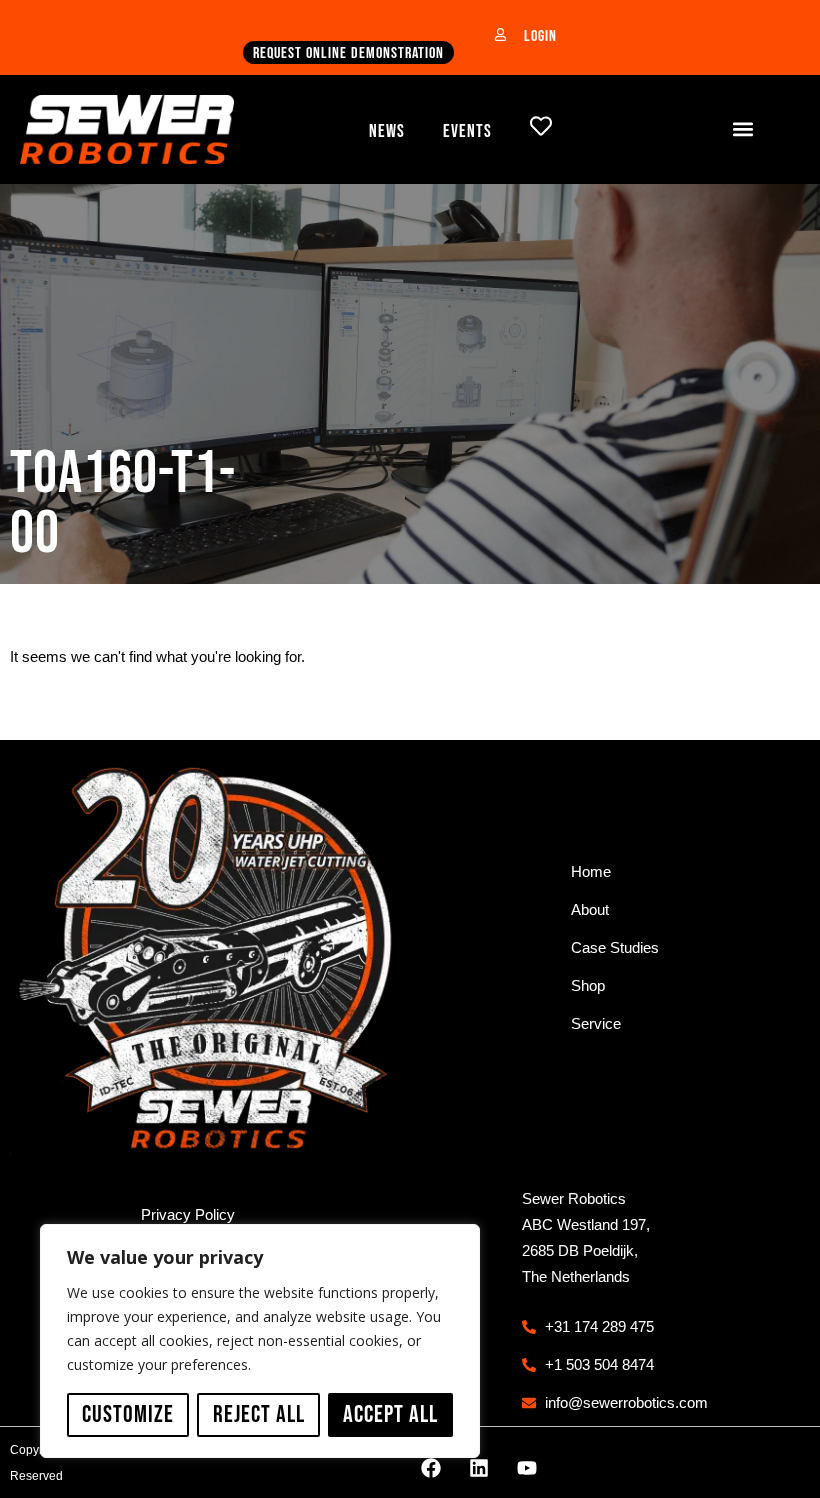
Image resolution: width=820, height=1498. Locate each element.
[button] (743, 129)
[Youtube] (527, 1468)
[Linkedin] (479, 1468)
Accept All (390, 1414)
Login (540, 36)
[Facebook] (431, 1468)
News (387, 131)
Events (467, 131)
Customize (128, 1414)
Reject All (259, 1414)
